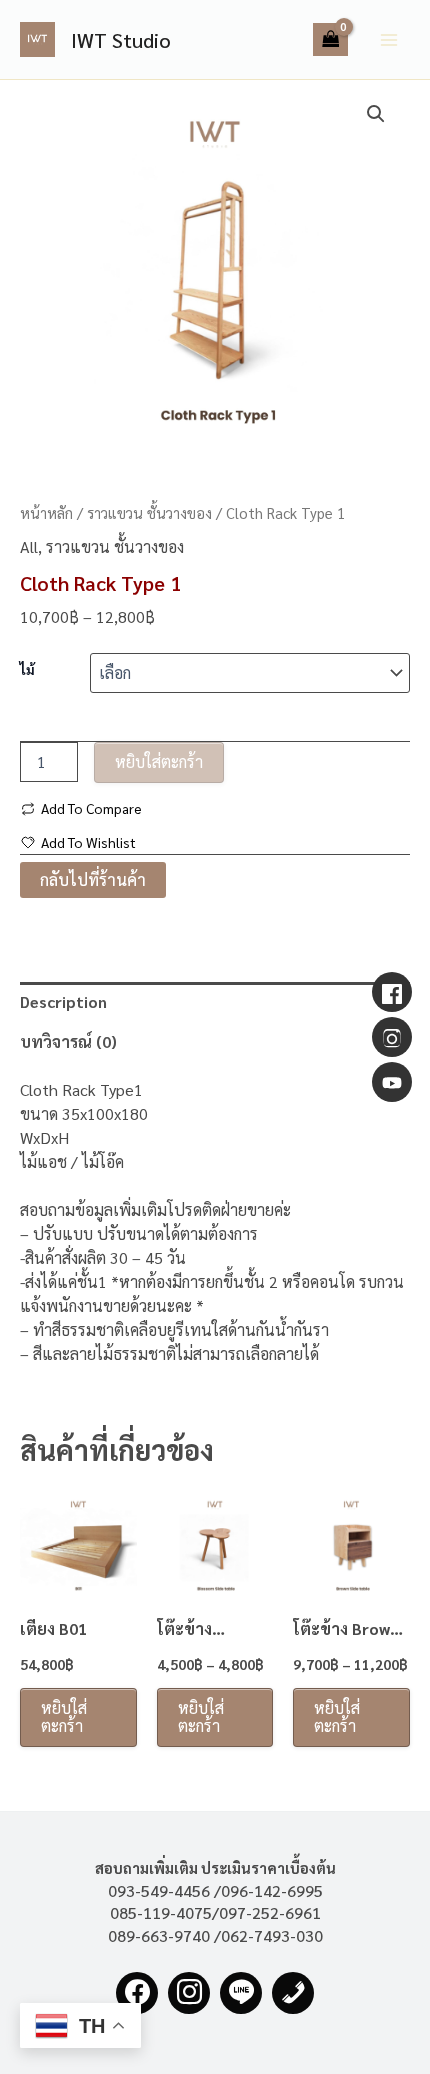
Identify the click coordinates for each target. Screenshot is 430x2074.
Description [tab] (63, 1001)
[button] (376, 114)
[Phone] (293, 1993)
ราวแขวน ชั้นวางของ (149, 512)
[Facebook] (137, 1993)
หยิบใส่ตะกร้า (159, 761)
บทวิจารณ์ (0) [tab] (68, 1041)
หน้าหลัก (46, 512)
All (29, 546)
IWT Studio (121, 40)
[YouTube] (392, 1082)
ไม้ (27, 669)
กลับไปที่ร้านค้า (93, 879)
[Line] (241, 1993)
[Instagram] (189, 1993)
